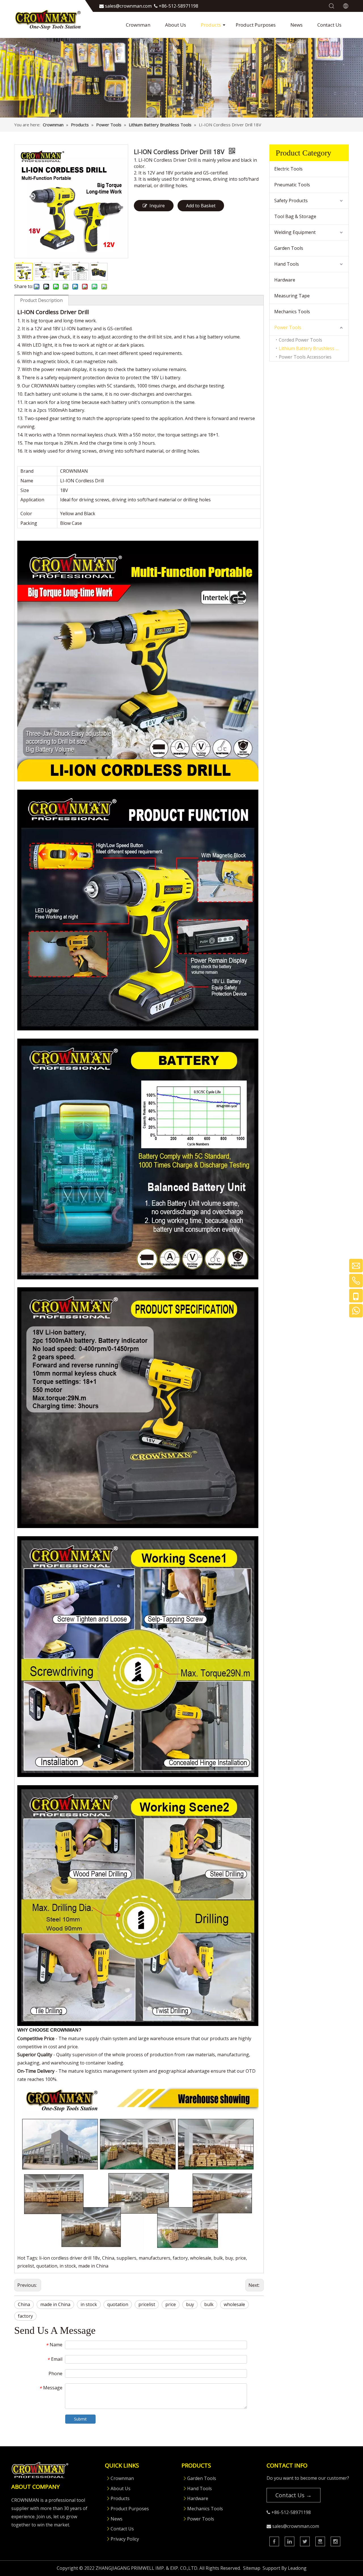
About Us (176, 25)
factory (25, 2316)
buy (190, 2304)
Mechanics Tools (292, 312)
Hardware (285, 280)
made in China (55, 2304)
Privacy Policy (125, 2539)
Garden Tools (289, 248)
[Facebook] (274, 2541)
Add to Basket (201, 206)
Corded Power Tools (300, 340)
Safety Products (291, 201)
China (24, 2304)
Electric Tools (288, 169)
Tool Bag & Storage (295, 216)
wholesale (234, 2304)
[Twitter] (305, 2541)
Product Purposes (256, 25)
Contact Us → (294, 2495)
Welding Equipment (295, 232)
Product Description (41, 300)
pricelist (147, 2304)
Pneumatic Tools (292, 185)
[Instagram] (335, 2541)
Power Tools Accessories (305, 357)
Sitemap (252, 2568)
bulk (209, 2304)
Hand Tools (287, 264)
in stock (89, 2304)
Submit (80, 2419)
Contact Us (329, 25)
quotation (118, 2304)
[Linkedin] (290, 2541)
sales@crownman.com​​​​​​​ (128, 6)
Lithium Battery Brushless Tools (313, 348)
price (171, 2304)
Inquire (157, 206)
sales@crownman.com (296, 2526)
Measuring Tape (292, 296)
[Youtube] (320, 2541)
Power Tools (288, 327)
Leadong (297, 2568)
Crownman (138, 25)
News (296, 25)
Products (211, 25)
